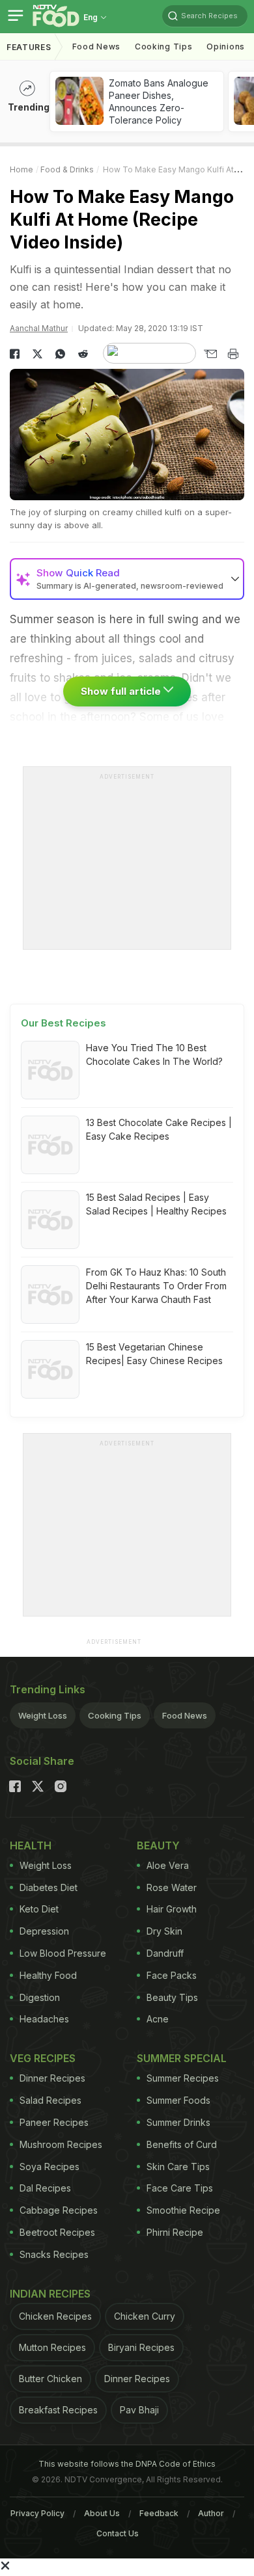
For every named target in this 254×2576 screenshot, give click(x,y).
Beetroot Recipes (57, 2232)
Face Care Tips (180, 2188)
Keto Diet (39, 1909)
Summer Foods (178, 2100)
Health (31, 1845)
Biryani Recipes (141, 2347)
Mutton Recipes (52, 2347)
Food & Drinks (67, 169)
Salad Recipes (50, 2100)
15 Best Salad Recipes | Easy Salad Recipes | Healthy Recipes (156, 1204)
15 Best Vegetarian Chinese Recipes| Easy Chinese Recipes (154, 1354)
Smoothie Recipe (183, 2210)
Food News (96, 47)
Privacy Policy (37, 2513)
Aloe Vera (168, 1865)
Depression (44, 1931)
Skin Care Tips (178, 2167)
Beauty (158, 1845)
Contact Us (118, 2533)
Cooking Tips (115, 1715)
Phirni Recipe (175, 2232)
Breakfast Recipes (58, 2410)
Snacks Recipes (54, 2254)
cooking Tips (163, 47)
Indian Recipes (50, 2294)
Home (21, 169)
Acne (158, 2019)
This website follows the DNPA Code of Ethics (127, 2464)
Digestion (40, 1997)
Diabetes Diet (49, 1887)
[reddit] (83, 354)
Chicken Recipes (55, 2316)
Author (211, 2513)
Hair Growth (172, 1909)
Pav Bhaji (139, 2410)
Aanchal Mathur (39, 328)
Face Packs (172, 1975)
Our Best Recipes (63, 1023)
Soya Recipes (49, 2167)
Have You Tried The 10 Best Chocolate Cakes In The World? (154, 1054)
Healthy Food (48, 1975)
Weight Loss (43, 1715)
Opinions (226, 47)
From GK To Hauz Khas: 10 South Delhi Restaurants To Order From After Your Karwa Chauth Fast (156, 1286)
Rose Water (172, 1887)
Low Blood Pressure (63, 1953)
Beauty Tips (172, 1997)
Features (29, 47)
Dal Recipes (45, 2188)
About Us (102, 2513)
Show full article (122, 691)
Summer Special (182, 2058)
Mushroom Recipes (61, 2144)
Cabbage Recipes (59, 2210)
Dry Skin (164, 1931)
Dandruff (165, 1953)
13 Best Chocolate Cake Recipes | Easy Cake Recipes (159, 1129)
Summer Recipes (183, 2078)
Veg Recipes (43, 2058)
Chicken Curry (145, 2316)
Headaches (44, 2019)
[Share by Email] (210, 354)
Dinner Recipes (52, 2078)
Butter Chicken (50, 2379)
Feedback (159, 2513)
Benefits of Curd (182, 2144)
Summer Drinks (178, 2122)
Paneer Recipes (54, 2122)
